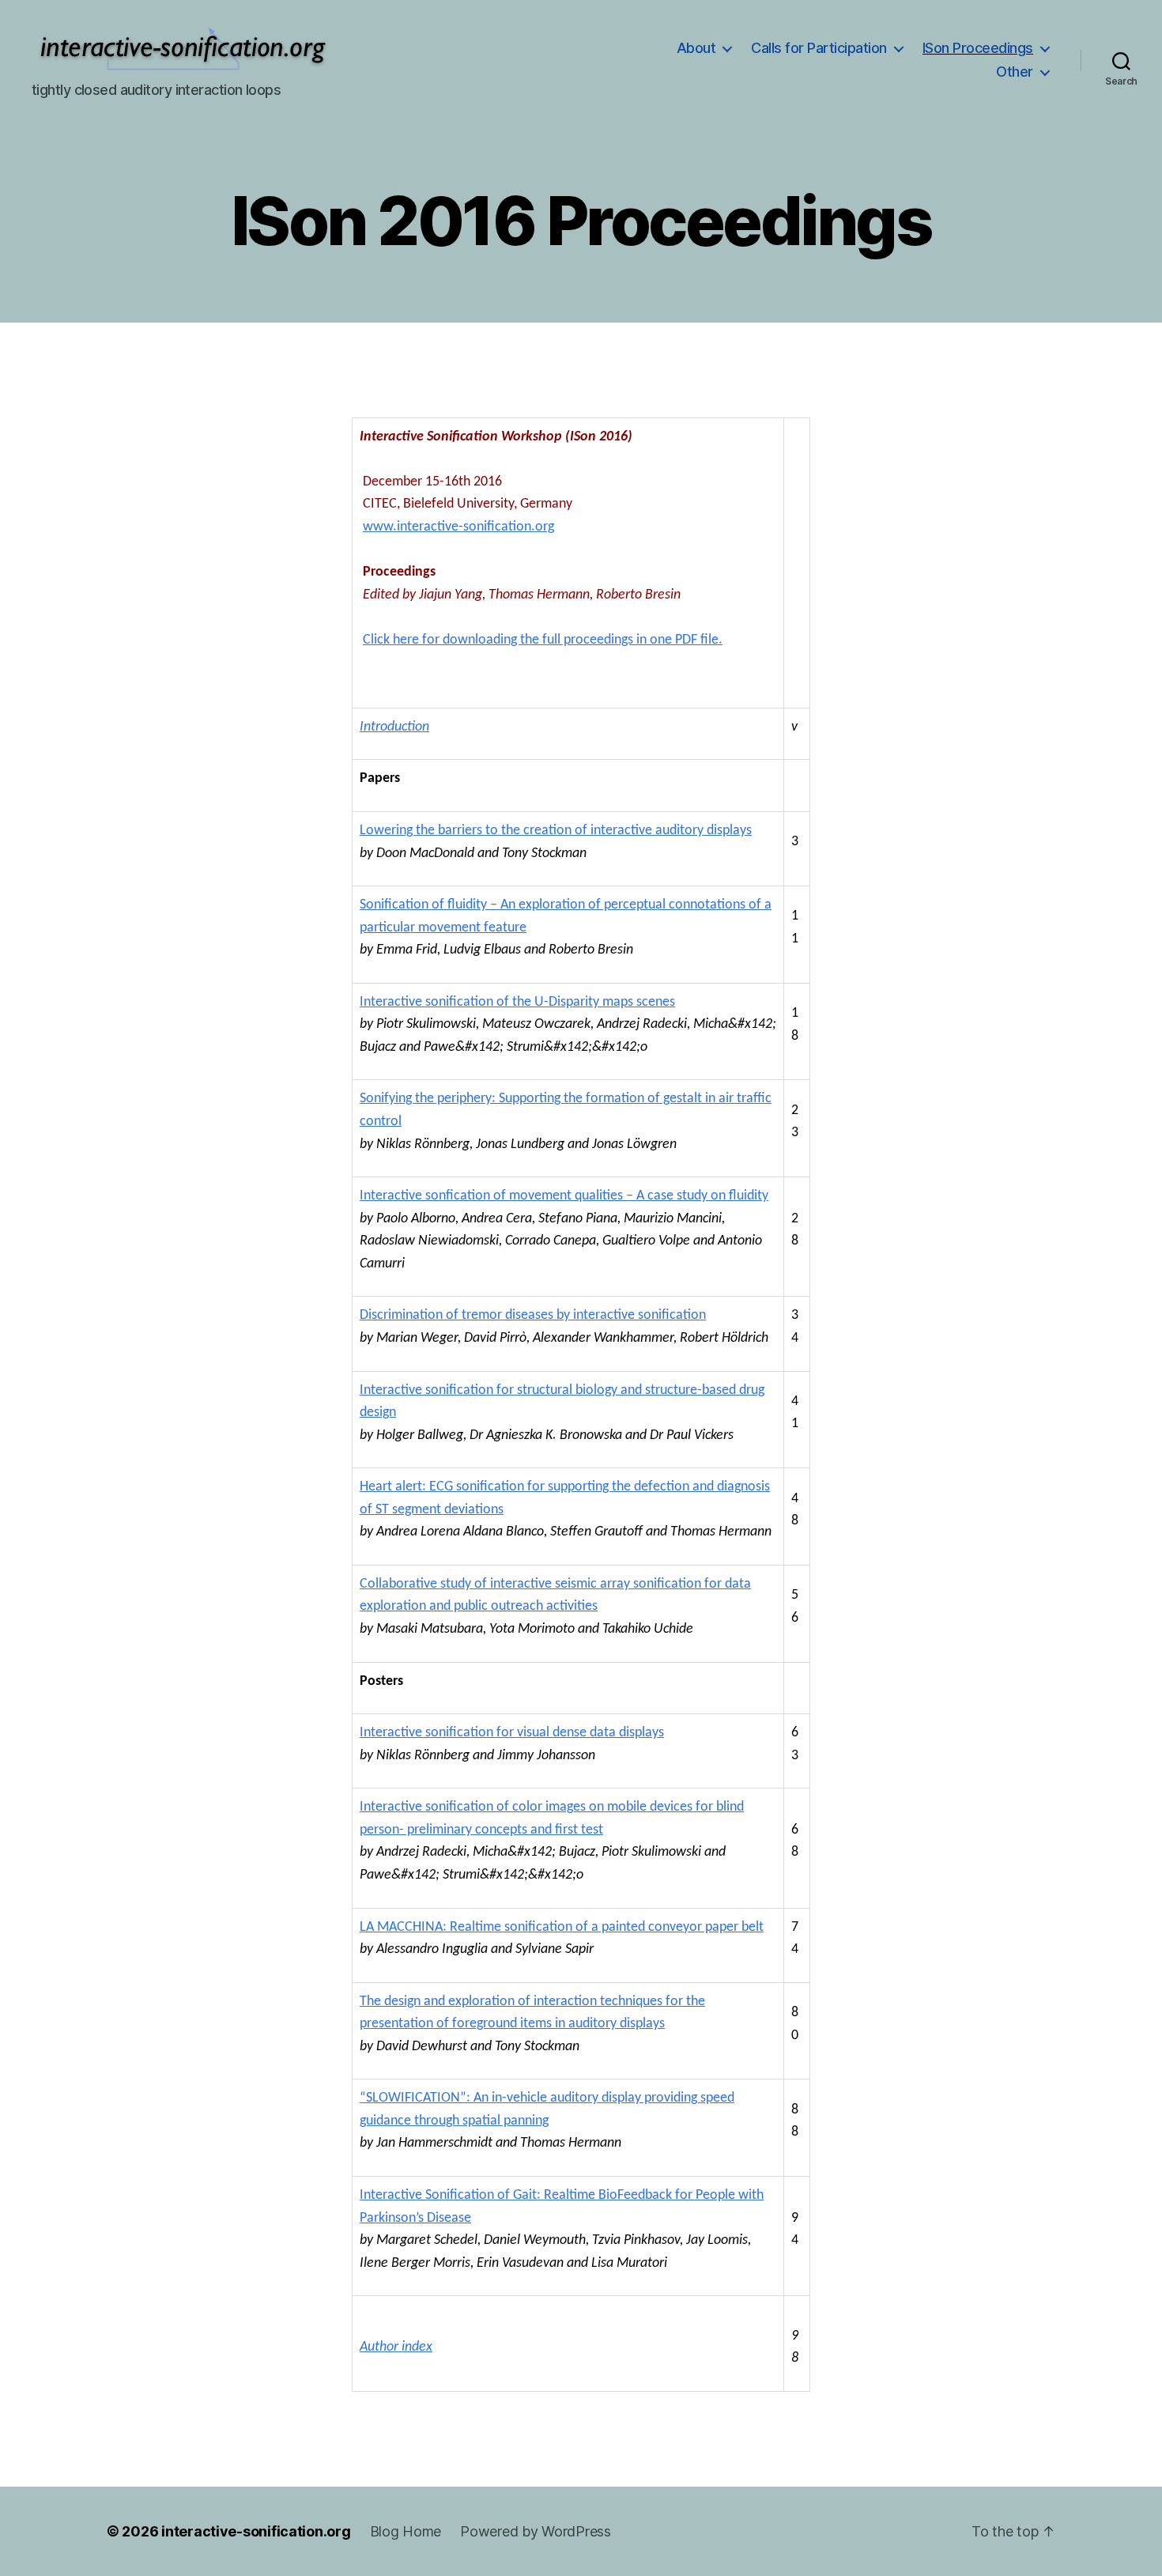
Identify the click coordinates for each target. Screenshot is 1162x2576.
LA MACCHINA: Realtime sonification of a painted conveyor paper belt (562, 1927)
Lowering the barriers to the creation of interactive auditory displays (556, 831)
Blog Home (406, 2531)
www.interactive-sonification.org (458, 527)
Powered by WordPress (536, 2531)
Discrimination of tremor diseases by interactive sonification (533, 1315)
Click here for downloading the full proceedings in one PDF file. (543, 640)
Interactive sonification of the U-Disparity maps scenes (517, 1002)
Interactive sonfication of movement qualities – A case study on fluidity (564, 1196)
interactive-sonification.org (256, 2531)
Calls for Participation (819, 48)
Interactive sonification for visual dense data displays (512, 1733)
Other (1015, 72)
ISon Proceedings (978, 48)
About (696, 48)
